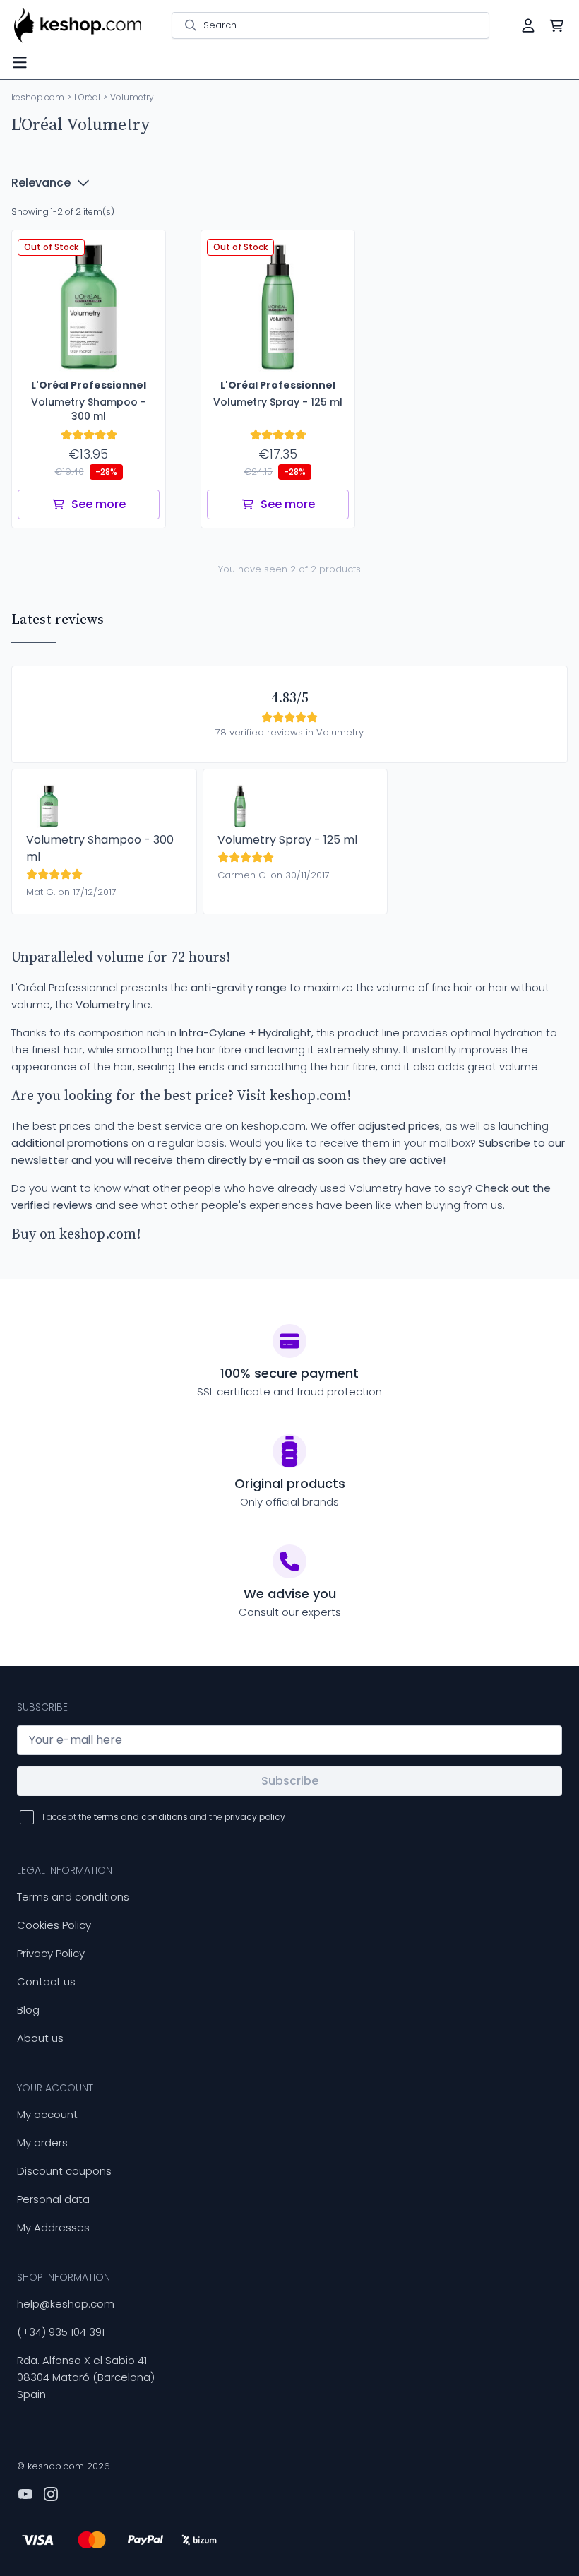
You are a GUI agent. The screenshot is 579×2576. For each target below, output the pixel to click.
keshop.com (38, 97)
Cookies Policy (54, 1925)
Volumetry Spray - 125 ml (287, 840)
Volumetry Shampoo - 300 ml (100, 848)
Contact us (46, 1981)
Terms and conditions (73, 1897)
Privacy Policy (51, 1953)
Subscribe (290, 1781)
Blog (28, 2010)
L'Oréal (87, 97)
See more (99, 504)
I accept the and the (164, 1817)
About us (40, 2038)
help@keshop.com (66, 2304)
